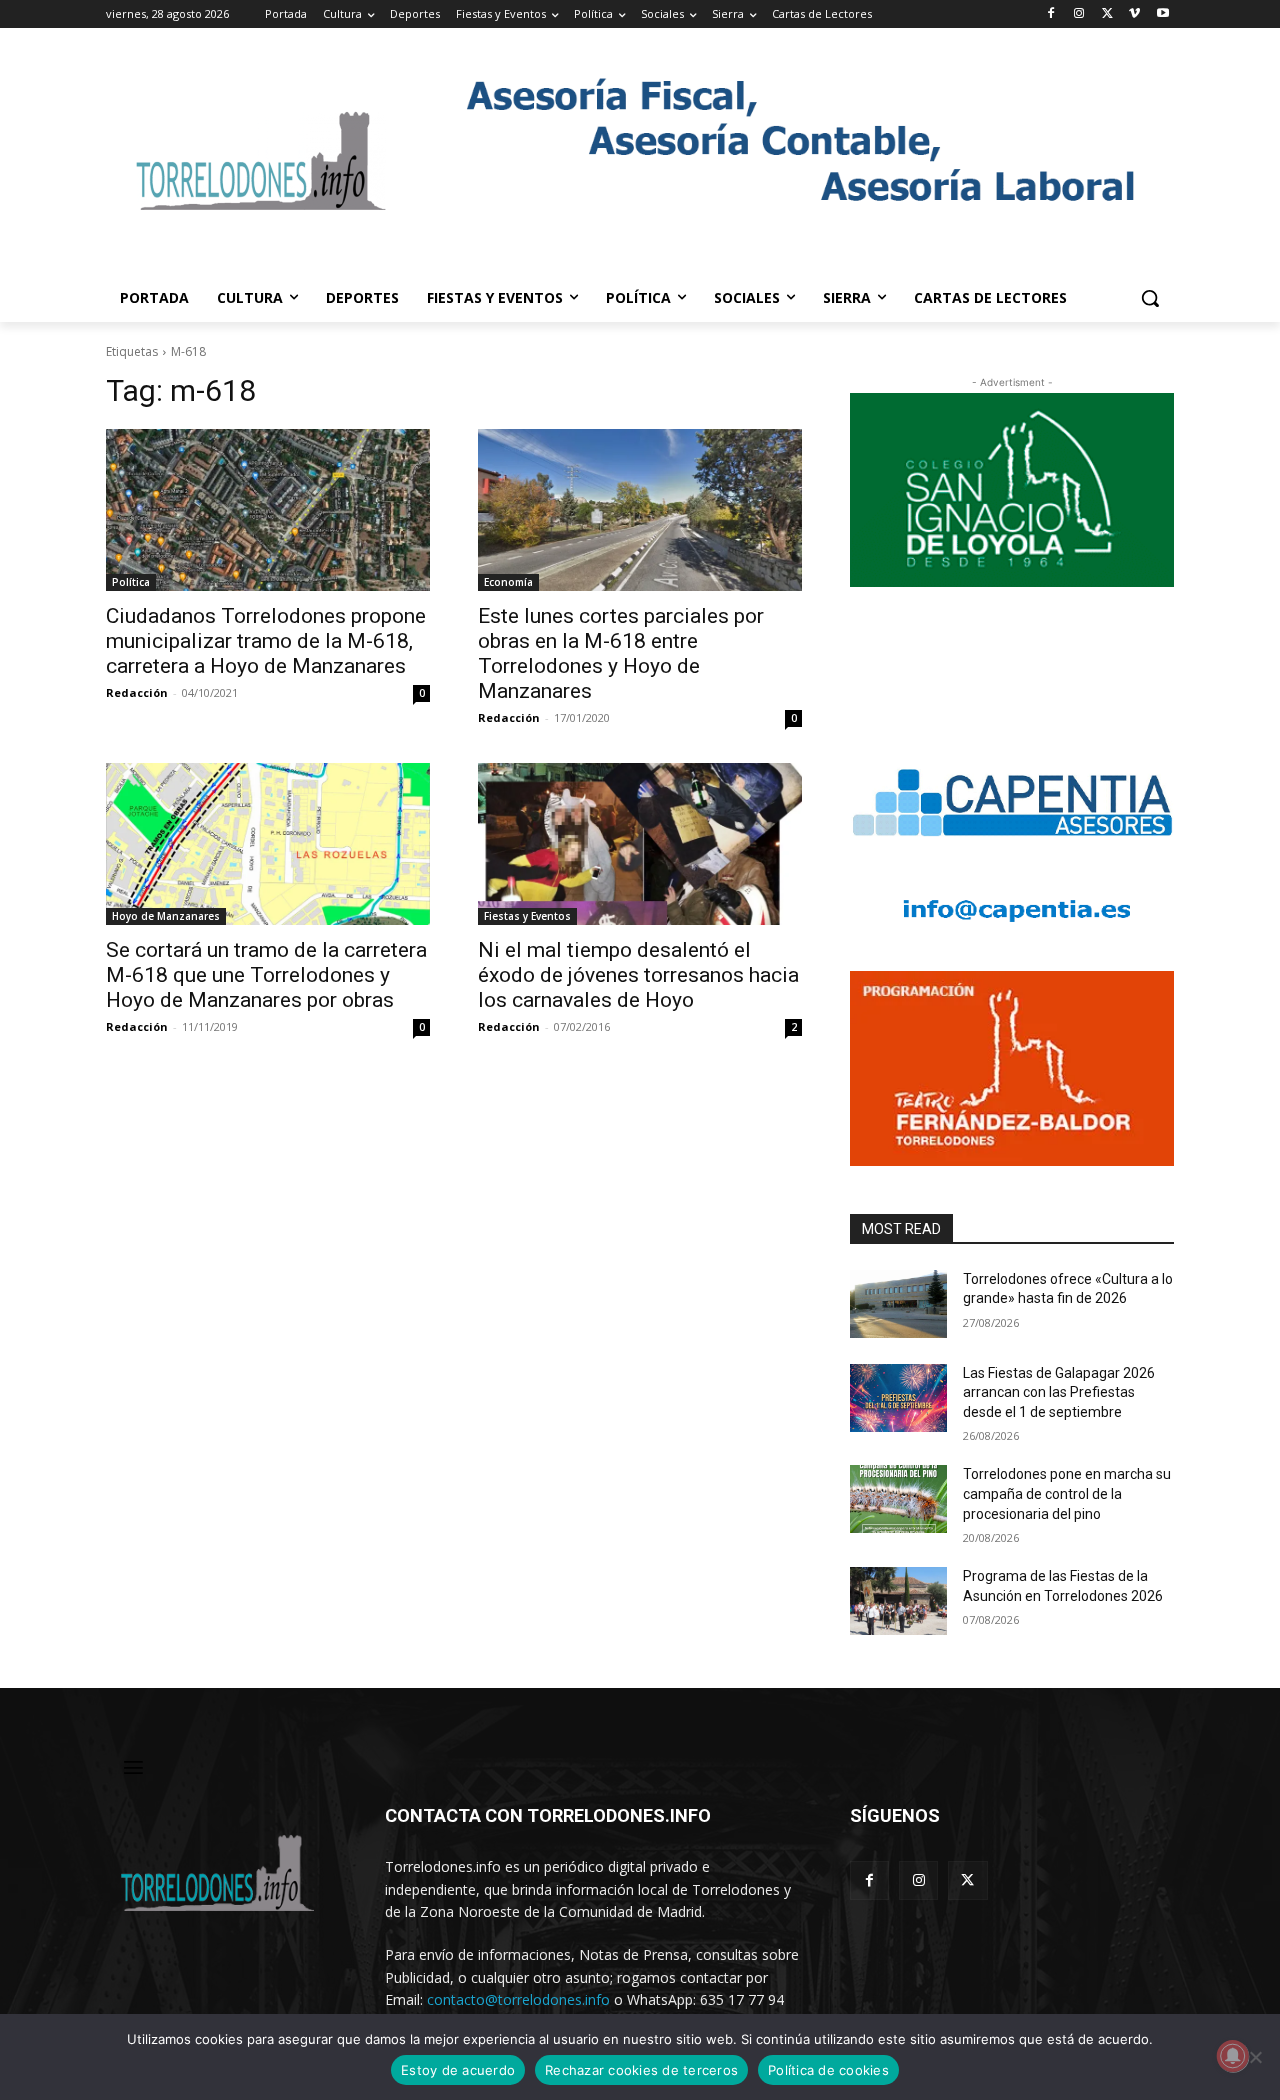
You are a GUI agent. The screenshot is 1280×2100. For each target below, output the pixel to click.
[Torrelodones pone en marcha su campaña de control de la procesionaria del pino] (898, 1499)
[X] (1107, 14)
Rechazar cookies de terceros (641, 2070)
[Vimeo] (1134, 14)
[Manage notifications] (1233, 2056)
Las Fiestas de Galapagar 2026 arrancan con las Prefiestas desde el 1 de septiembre (1059, 1392)
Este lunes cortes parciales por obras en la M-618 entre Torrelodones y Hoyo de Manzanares (621, 653)
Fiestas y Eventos (527, 916)
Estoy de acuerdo (458, 2070)
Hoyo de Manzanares (166, 916)
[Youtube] (1162, 14)
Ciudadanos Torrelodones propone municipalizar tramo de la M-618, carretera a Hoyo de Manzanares (266, 641)
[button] (1150, 298)
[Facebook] (1051, 14)
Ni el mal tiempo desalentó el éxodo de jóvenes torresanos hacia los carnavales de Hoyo (638, 975)
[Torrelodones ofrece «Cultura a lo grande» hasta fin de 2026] (898, 1304)
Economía (508, 582)
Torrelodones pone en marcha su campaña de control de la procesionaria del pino (1067, 1493)
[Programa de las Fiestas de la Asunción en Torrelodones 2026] (898, 1601)
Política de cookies (828, 2070)
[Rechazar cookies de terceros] (1255, 2057)
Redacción (137, 692)
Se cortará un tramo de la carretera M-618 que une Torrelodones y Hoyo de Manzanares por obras (266, 975)
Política (131, 582)
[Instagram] (1079, 14)
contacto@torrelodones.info (518, 1999)
